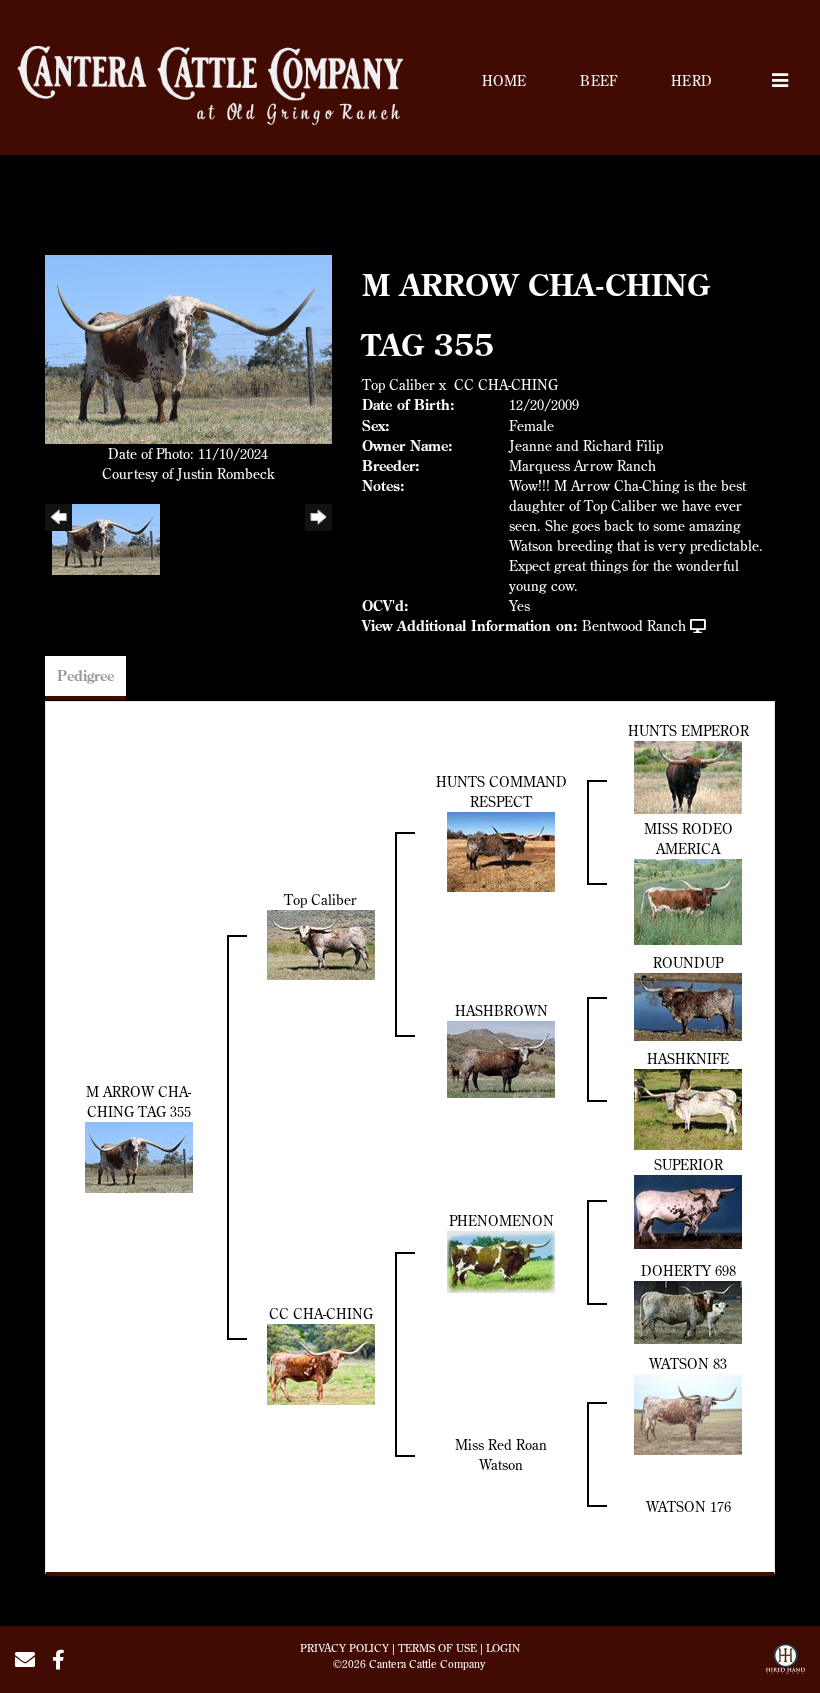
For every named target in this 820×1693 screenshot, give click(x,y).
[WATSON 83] (688, 1413)
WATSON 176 (688, 1507)
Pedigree (85, 676)
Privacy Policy (344, 1648)
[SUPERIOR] (688, 1210)
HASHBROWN (501, 1011)
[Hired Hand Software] (785, 1666)
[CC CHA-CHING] (321, 1363)
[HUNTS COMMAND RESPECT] (501, 850)
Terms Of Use (437, 1648)
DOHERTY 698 (688, 1271)
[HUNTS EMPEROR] (688, 775)
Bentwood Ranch (634, 626)
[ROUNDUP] (688, 1005)
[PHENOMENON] (501, 1260)
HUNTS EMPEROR (688, 731)
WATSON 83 (688, 1364)
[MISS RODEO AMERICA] (688, 900)
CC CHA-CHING (506, 385)
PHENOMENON (501, 1221)
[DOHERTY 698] (688, 1310)
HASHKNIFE (688, 1059)
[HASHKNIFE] (688, 1108)
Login (503, 1648)
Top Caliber (398, 385)
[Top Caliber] (321, 943)
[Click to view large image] (188, 348)
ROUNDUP (688, 963)
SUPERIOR (688, 1165)
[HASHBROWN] (501, 1058)
